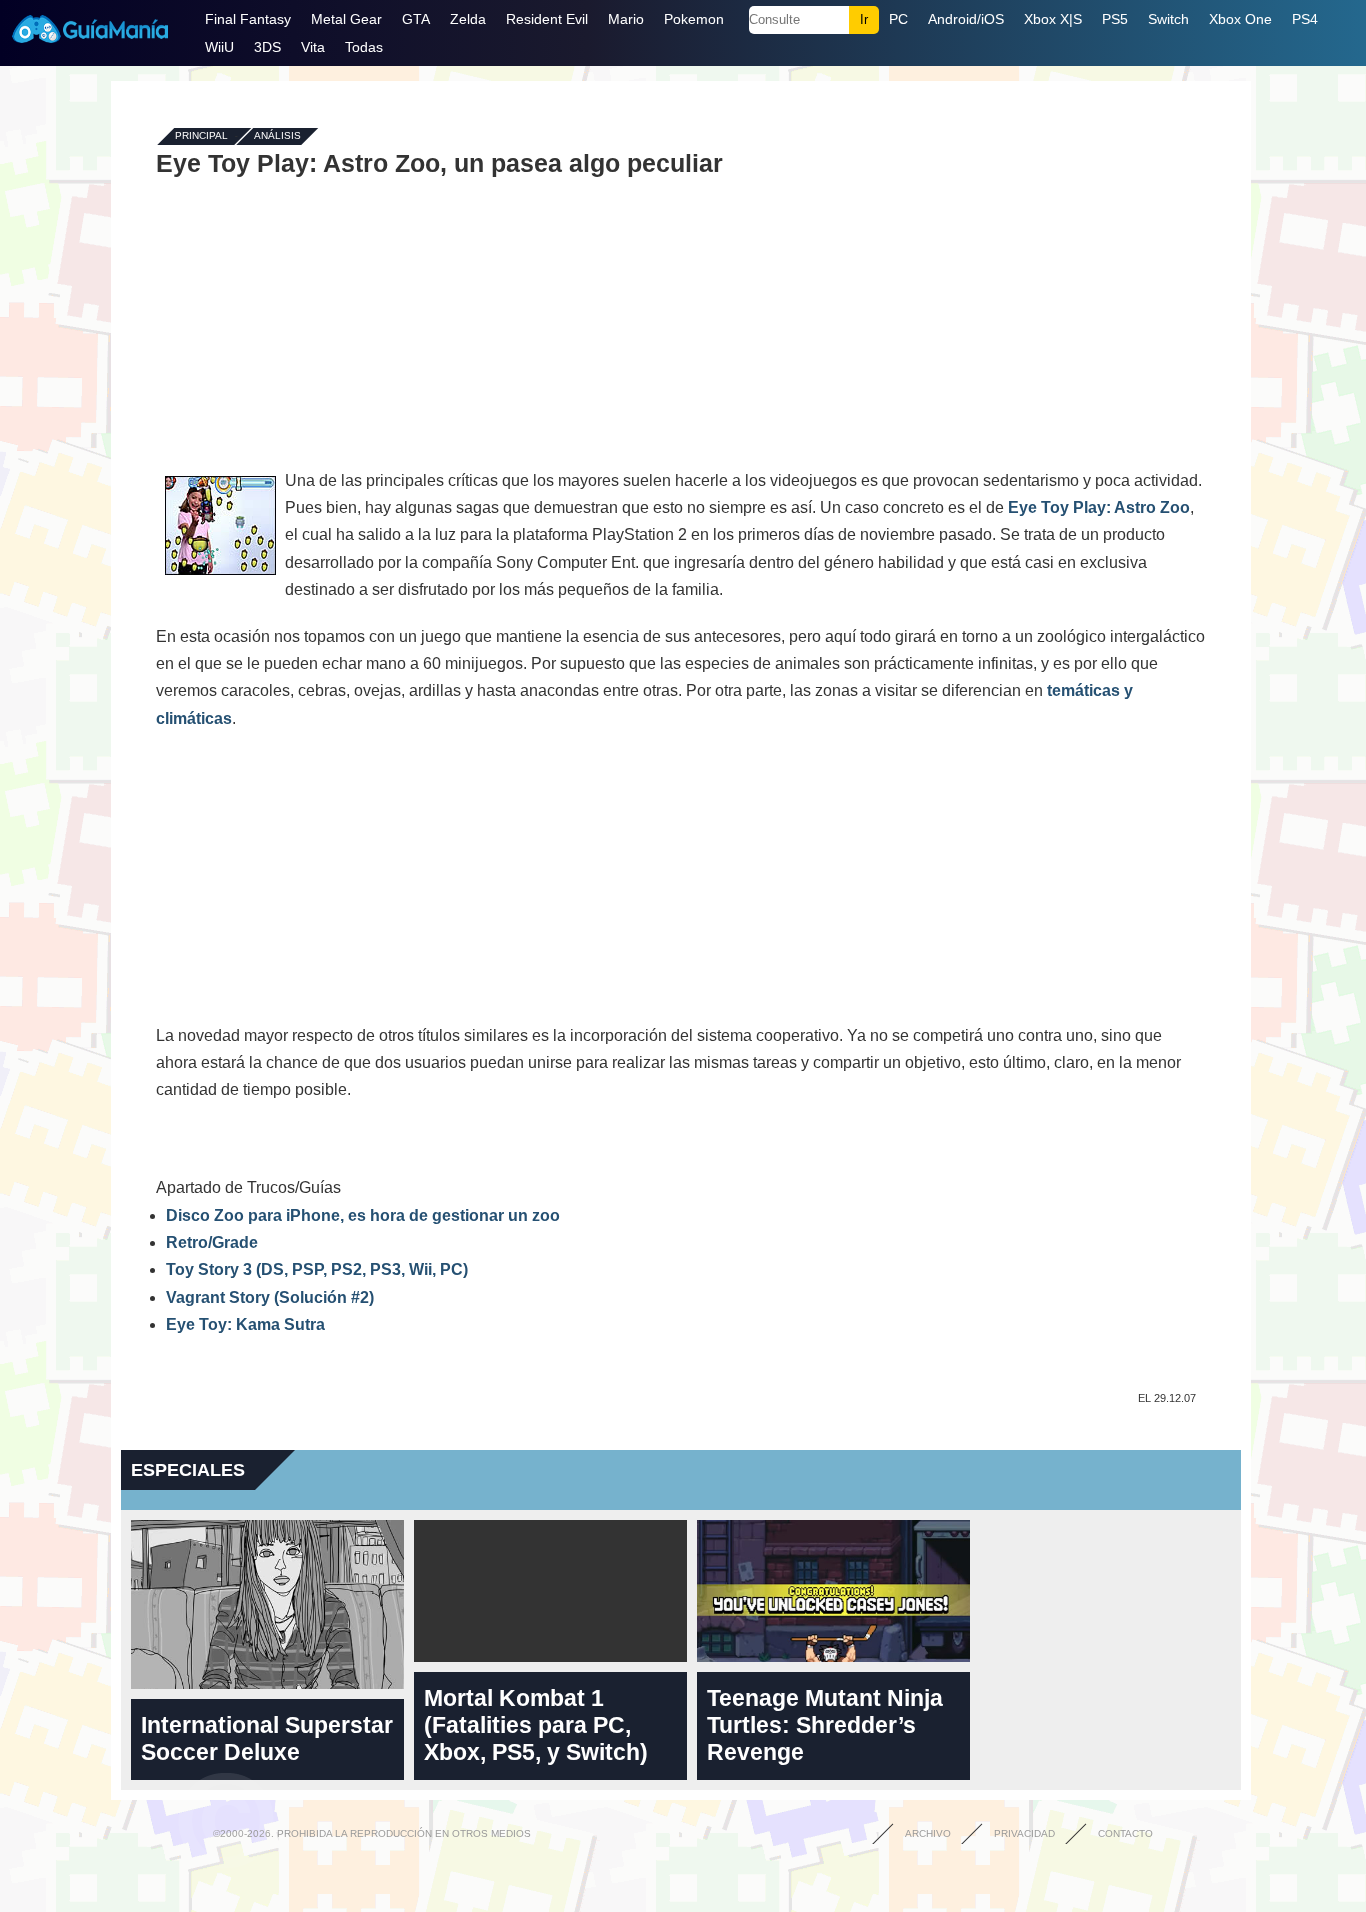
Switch (1168, 19)
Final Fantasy (248, 19)
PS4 (1305, 19)
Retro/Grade (212, 1242)
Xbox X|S (1053, 19)
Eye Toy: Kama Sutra (245, 1324)
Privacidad (1024, 1833)
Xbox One (1240, 19)
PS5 (1115, 19)
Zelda (468, 19)
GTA (416, 19)
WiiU (219, 47)
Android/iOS (966, 19)
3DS (267, 47)
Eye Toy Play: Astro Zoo (1099, 507)
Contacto (1125, 1833)
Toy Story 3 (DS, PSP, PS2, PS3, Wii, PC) (317, 1269)
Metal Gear (346, 19)
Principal (201, 136)
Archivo (928, 1833)
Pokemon (694, 19)
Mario (626, 19)
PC (898, 19)
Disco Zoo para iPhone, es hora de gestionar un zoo (363, 1215)
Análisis (277, 136)
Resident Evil (547, 19)
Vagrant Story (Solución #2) (270, 1297)
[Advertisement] (681, 322)
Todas (364, 47)
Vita (313, 47)
